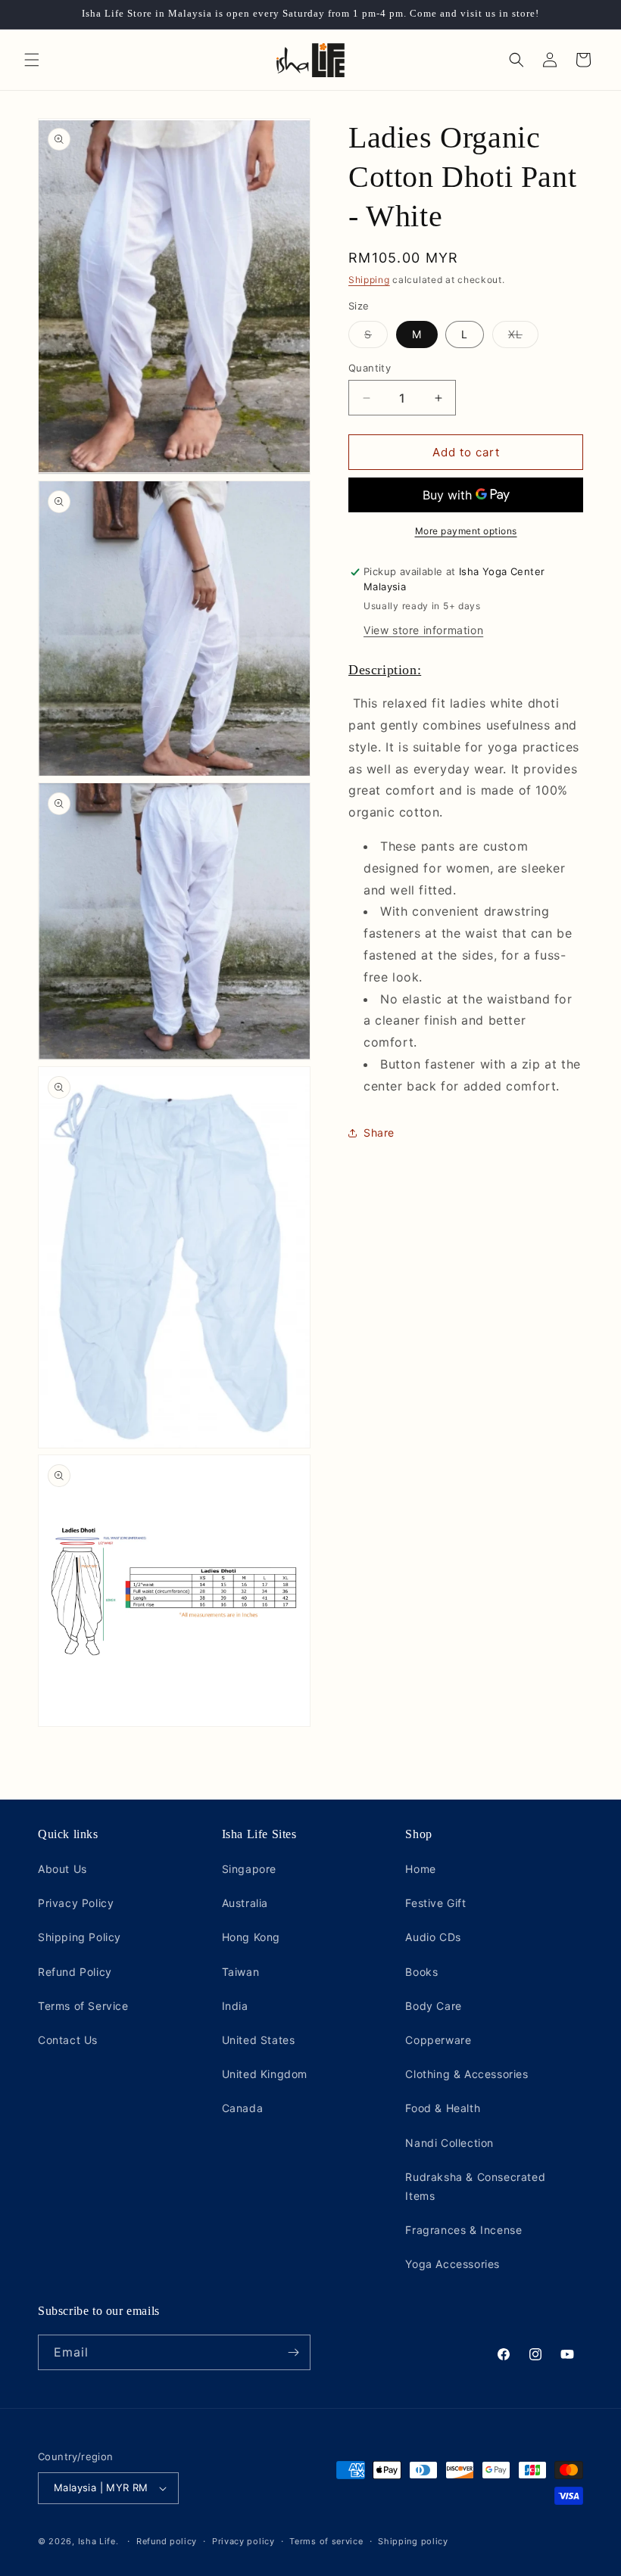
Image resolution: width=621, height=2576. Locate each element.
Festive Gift (435, 1903)
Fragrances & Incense (463, 2230)
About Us (62, 1869)
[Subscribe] (293, 2352)
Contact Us (68, 2040)
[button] (32, 60)
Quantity (370, 368)
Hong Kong (251, 1937)
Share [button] (379, 1132)
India (235, 2006)
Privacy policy (243, 2541)
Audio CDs (433, 1937)
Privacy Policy (76, 1903)
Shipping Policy (80, 1937)
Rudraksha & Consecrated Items (475, 2186)
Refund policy (167, 2541)
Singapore (249, 1869)
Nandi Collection (449, 2143)
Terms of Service (83, 2006)
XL (523, 338)
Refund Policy (75, 1972)
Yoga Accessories (452, 2264)
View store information (423, 630)
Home (420, 1869)
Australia (245, 1903)
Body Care (433, 2006)
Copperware (438, 2040)
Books (421, 1972)
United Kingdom (265, 2074)
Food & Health (443, 2108)
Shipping (369, 280)
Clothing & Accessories (467, 2074)
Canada (243, 2108)
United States (259, 2040)
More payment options (466, 531)
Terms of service (326, 2541)
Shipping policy (413, 2541)
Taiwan (241, 1972)
